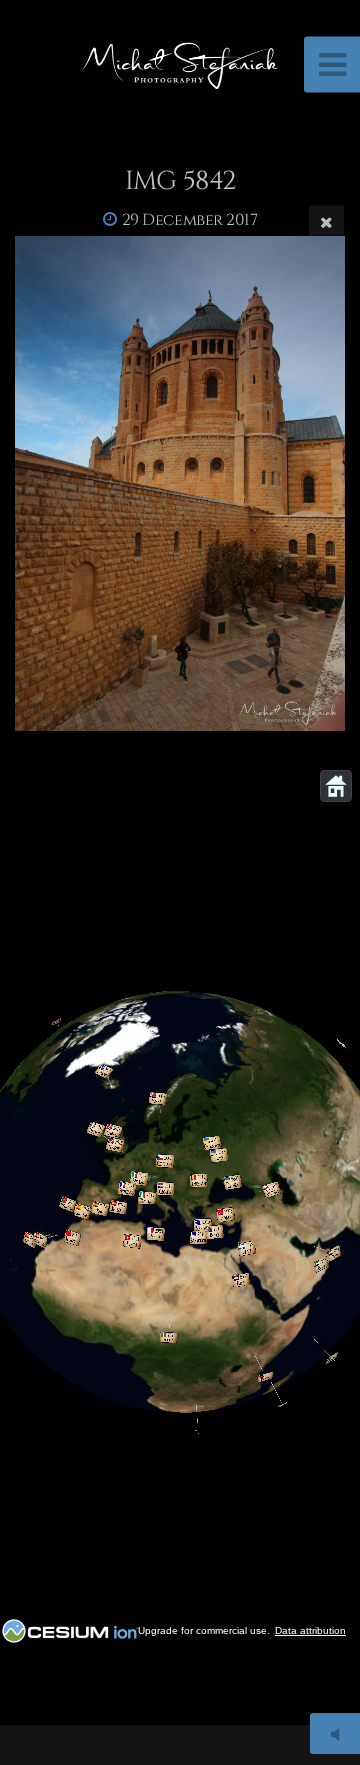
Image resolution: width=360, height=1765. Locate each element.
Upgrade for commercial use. (204, 1630)
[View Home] (336, 786)
